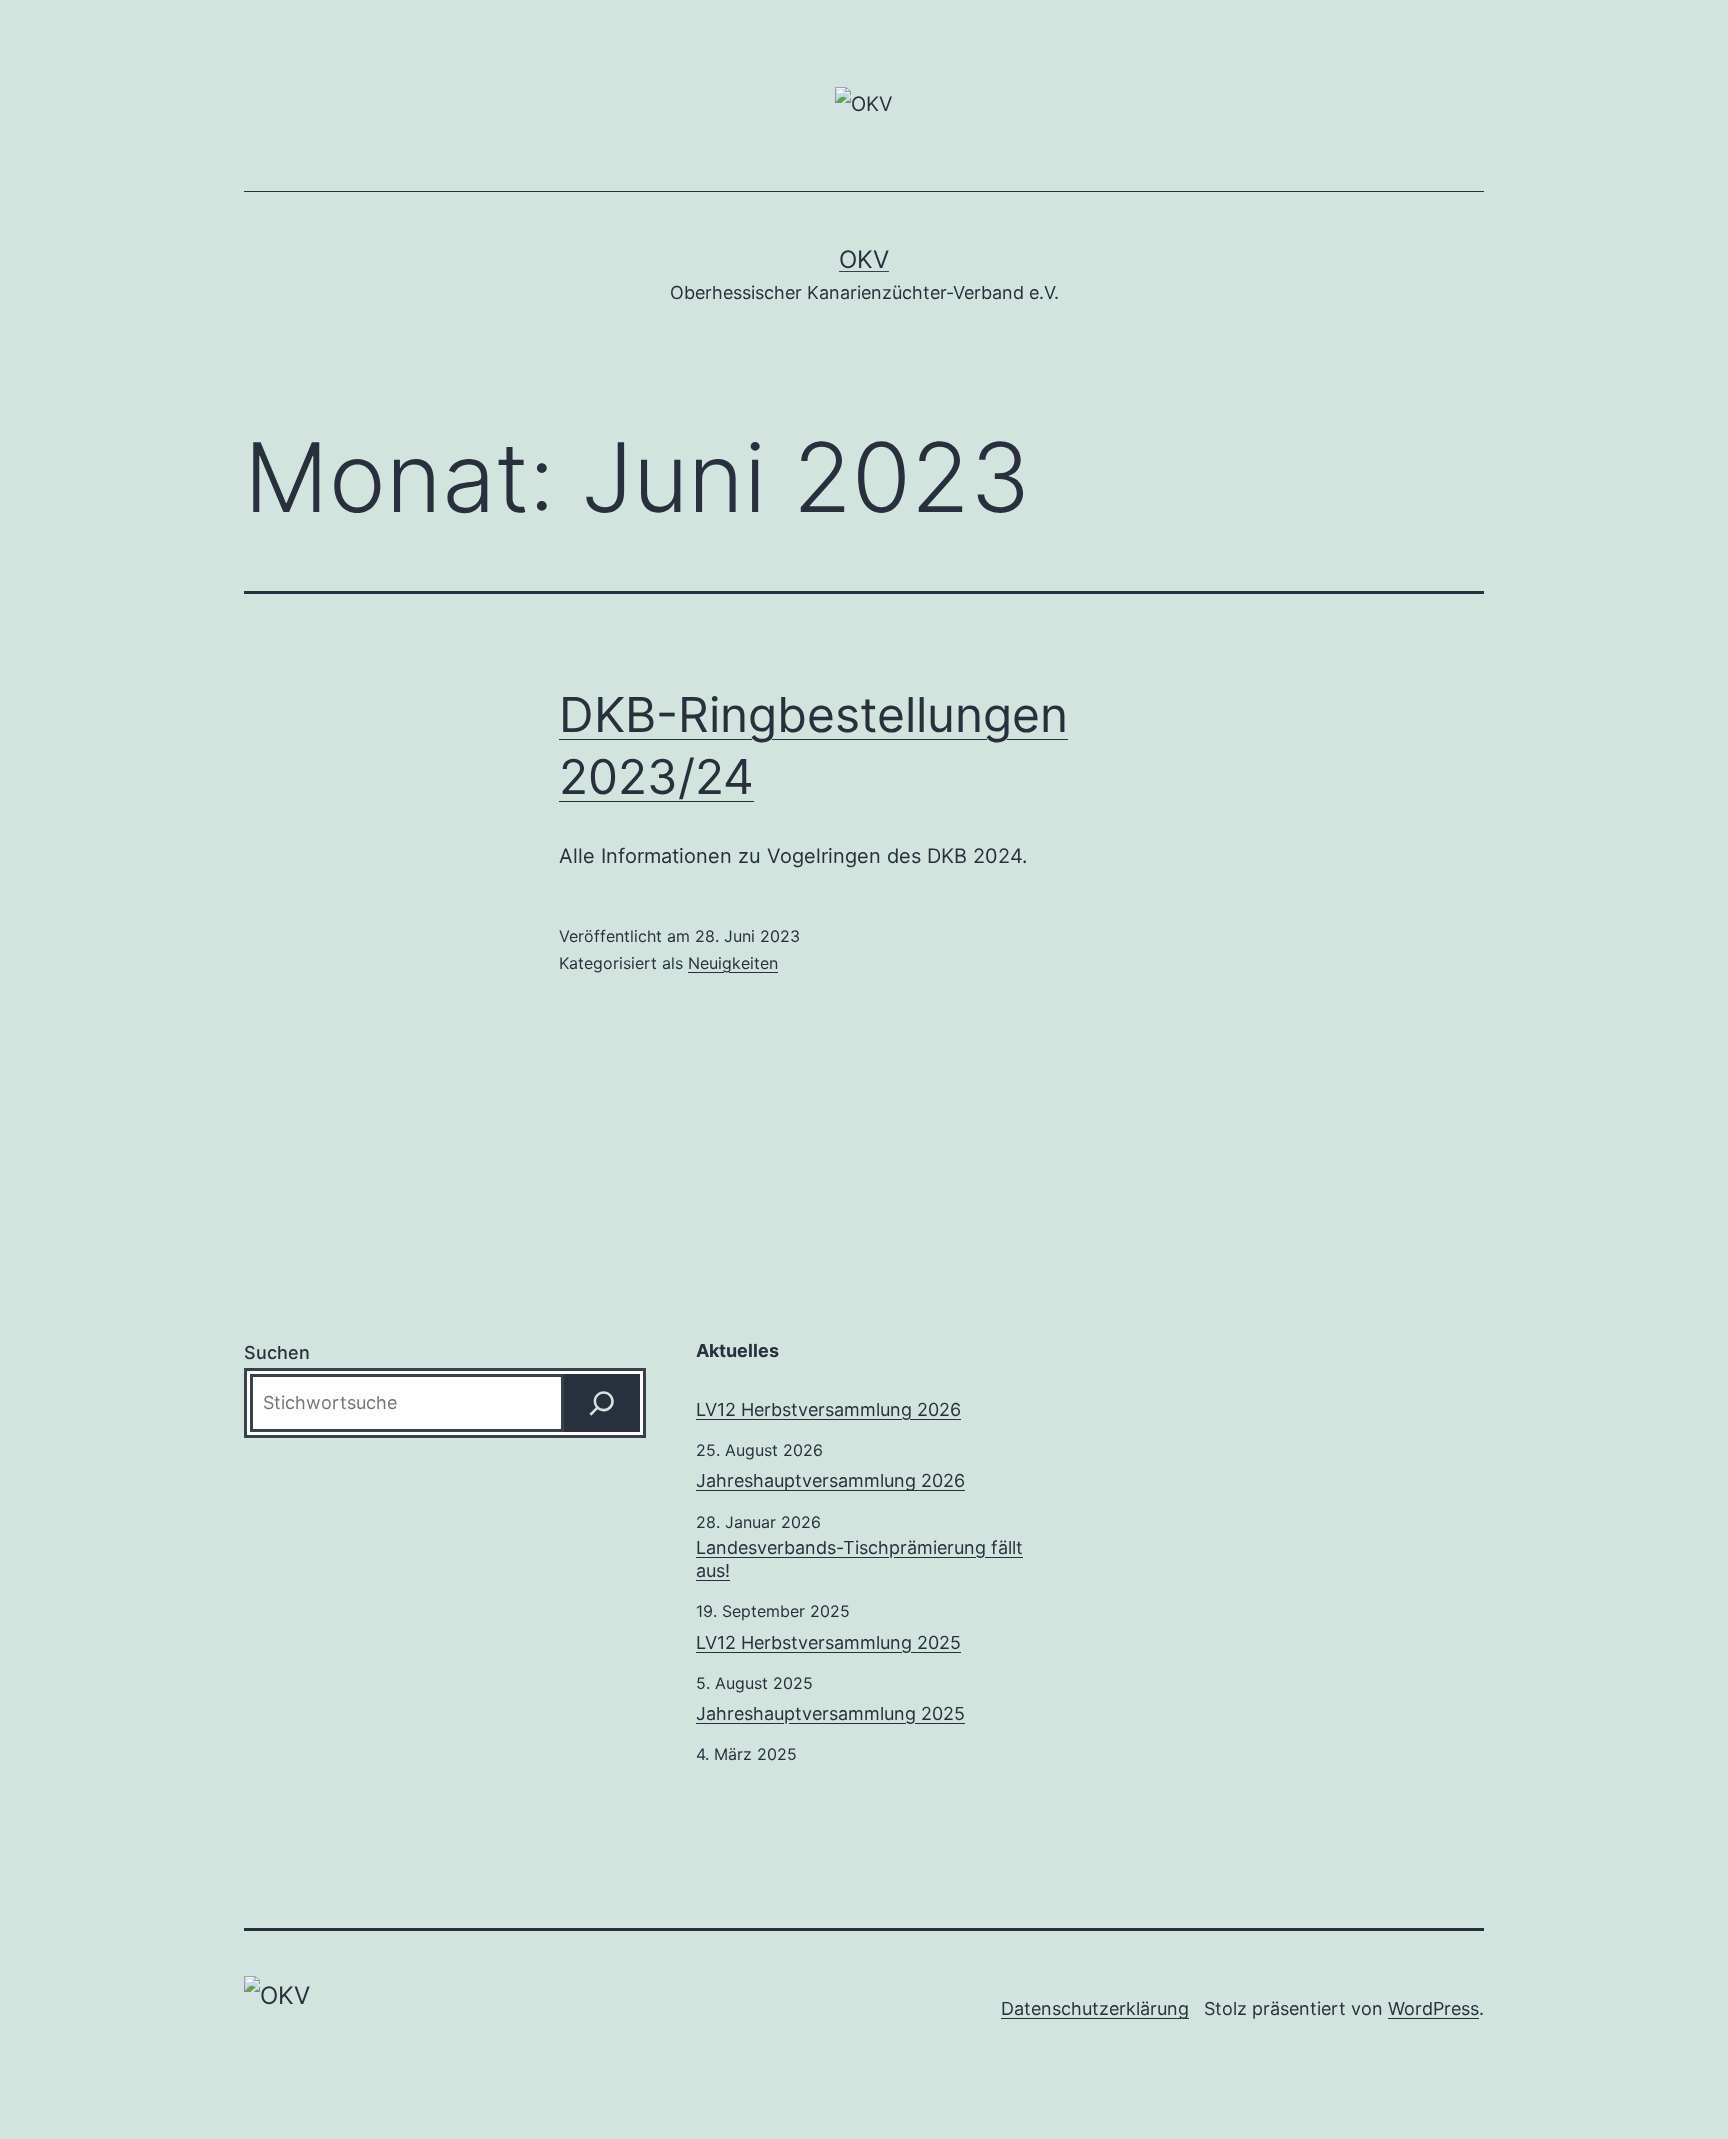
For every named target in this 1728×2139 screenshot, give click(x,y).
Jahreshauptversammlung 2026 (830, 1480)
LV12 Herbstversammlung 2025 (828, 1642)
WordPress (1433, 2008)
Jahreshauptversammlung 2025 (830, 1713)
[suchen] (602, 1403)
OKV (864, 259)
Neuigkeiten (733, 963)
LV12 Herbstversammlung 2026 (828, 1409)
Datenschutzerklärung (1095, 2008)
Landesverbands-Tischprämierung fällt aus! (859, 1559)
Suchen (277, 1352)
